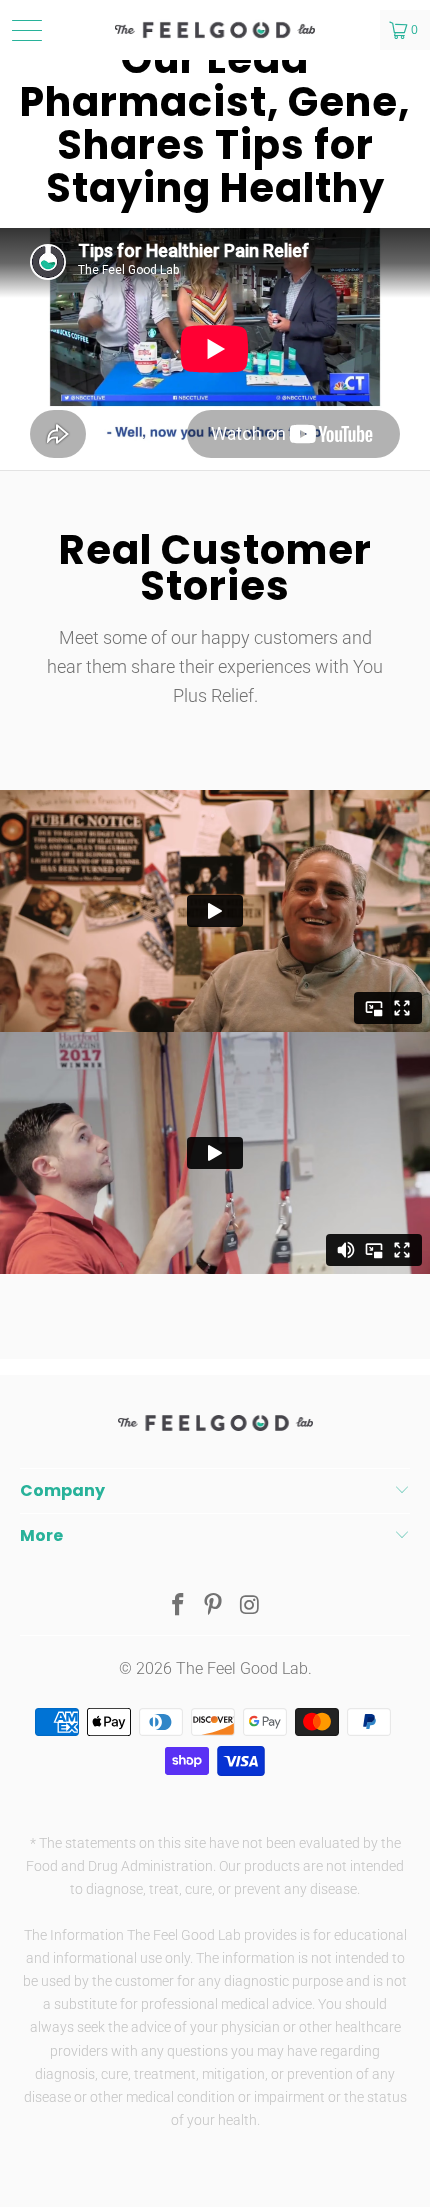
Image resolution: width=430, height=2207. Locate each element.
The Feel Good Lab (242, 1668)
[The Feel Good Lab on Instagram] (250, 1606)
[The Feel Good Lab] (215, 30)
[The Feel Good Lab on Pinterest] (214, 1606)
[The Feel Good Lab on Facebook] (178, 1606)
